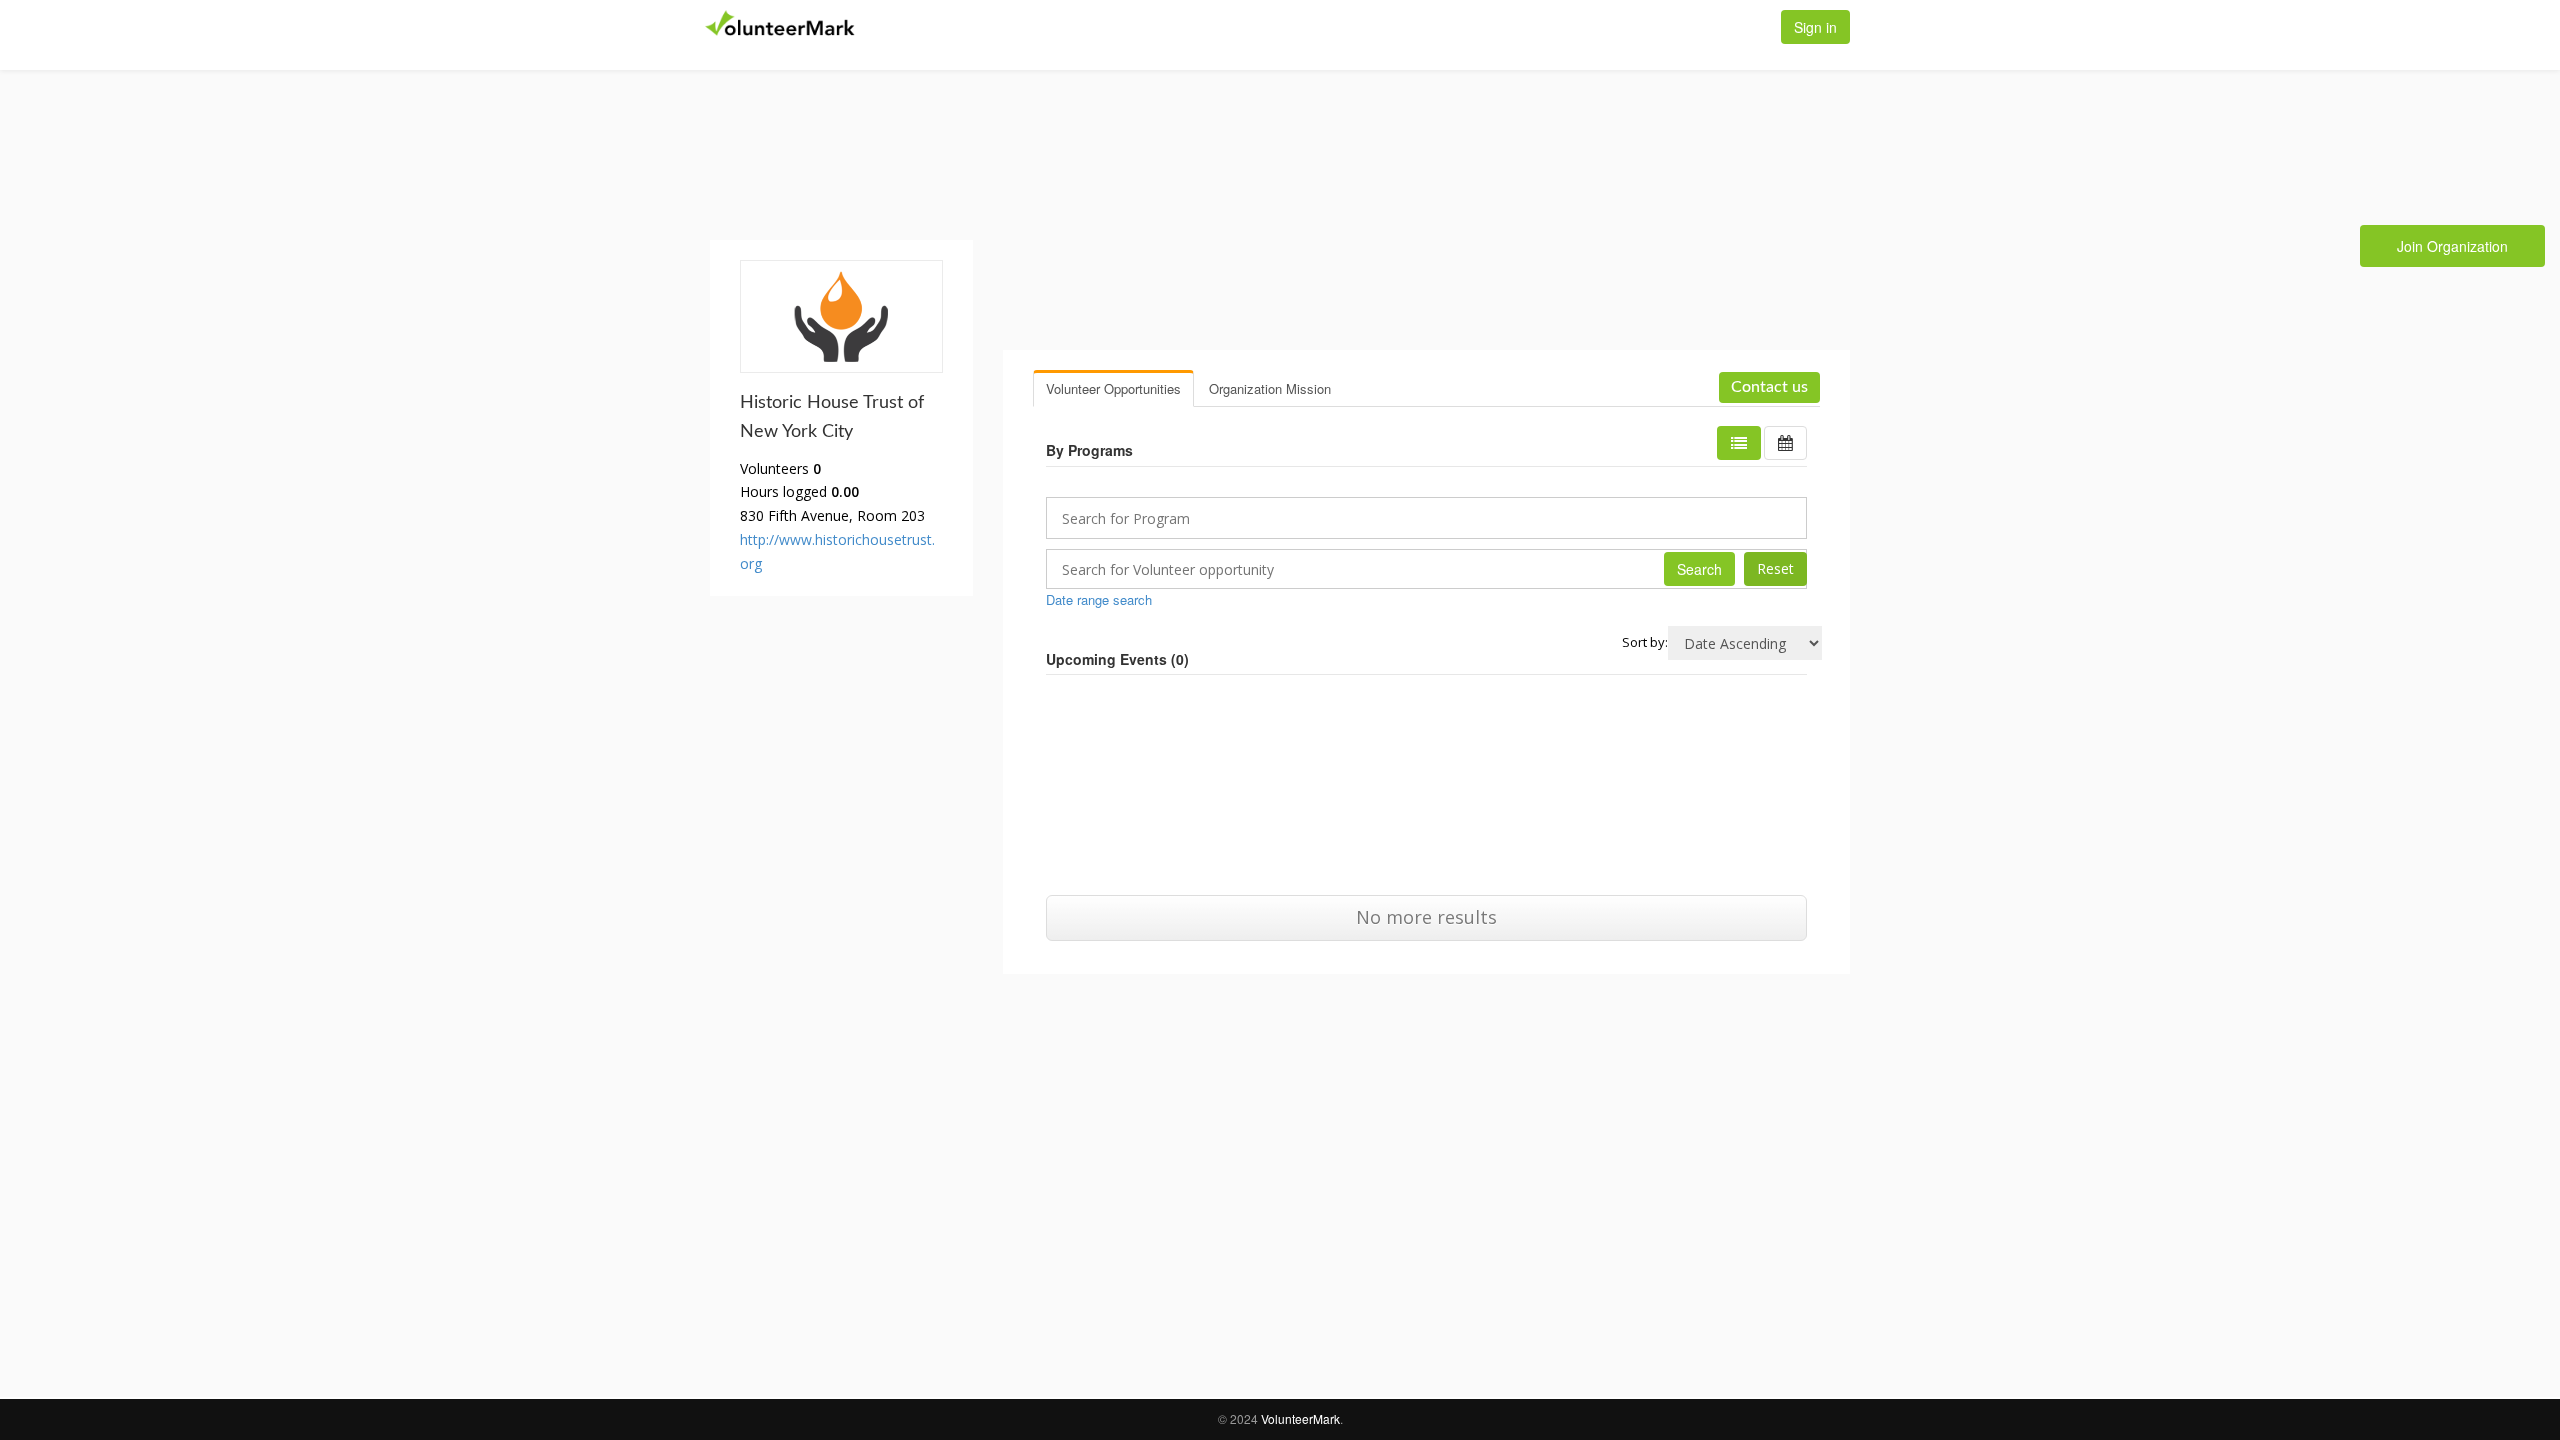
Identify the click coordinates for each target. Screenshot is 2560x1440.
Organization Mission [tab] (1270, 388)
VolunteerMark (1300, 1418)
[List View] (1739, 443)
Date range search (1099, 599)
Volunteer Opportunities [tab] (1113, 388)
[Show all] (1785, 443)
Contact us (1769, 387)
